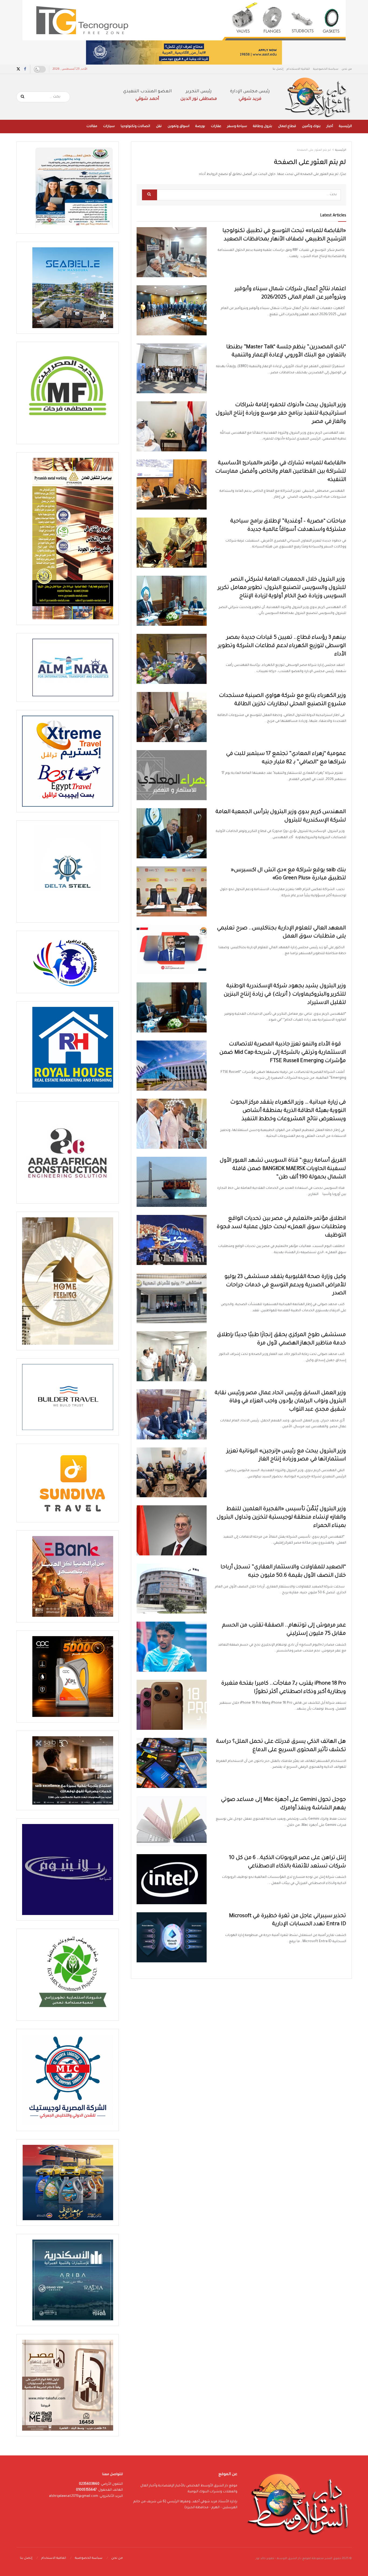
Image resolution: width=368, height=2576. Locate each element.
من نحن (347, 69)
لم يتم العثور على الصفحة (314, 150)
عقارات (216, 126)
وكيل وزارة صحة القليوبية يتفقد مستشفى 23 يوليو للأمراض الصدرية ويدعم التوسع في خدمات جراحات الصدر (285, 1285)
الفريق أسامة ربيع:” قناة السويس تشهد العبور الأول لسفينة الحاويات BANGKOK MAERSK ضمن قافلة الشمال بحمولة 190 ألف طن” (283, 1169)
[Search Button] (23, 97)
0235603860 (89, 2484)
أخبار (330, 126)
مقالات (92, 126)
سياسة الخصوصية (326, 69)
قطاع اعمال (287, 126)
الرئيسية (345, 126)
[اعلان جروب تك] (184, 20)
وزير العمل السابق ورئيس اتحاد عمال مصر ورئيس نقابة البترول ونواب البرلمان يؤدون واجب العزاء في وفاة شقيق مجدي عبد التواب (280, 1402)
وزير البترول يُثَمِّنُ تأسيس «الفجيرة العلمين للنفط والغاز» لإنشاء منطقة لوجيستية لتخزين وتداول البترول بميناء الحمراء (281, 1518)
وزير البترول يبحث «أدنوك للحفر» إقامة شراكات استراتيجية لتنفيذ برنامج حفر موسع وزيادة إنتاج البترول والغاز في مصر (281, 414)
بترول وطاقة (263, 126)
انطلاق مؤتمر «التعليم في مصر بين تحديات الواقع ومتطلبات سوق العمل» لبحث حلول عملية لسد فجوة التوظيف (281, 1227)
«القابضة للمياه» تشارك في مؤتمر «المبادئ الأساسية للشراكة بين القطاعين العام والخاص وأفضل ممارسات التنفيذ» (281, 472)
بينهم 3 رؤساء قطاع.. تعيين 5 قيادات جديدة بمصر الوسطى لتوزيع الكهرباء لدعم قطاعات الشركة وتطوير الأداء (282, 646)
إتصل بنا (278, 69)
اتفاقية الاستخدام (298, 69)
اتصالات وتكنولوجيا (135, 126)
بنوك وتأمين (311, 126)
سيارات (109, 126)
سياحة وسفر (237, 126)
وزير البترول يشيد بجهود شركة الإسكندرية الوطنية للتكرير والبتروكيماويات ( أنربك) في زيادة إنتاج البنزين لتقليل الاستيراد (285, 995)
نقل (159, 126)
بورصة (200, 126)
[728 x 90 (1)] (184, 53)
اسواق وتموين (178, 126)
